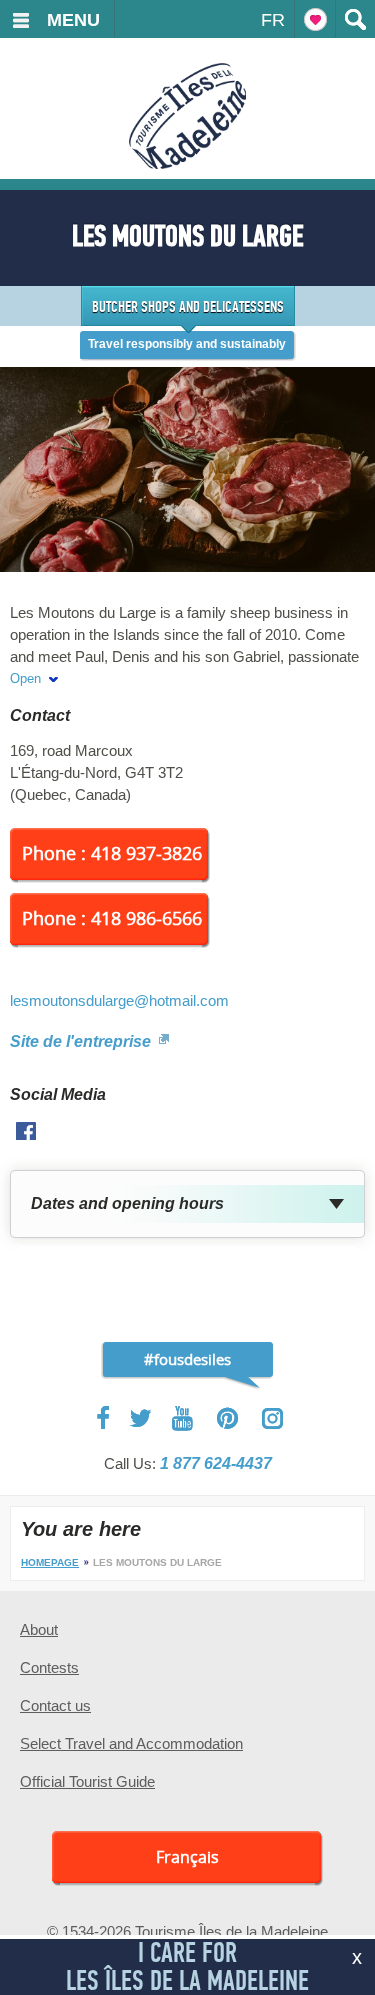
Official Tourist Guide (87, 1781)
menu (73, 20)
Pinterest (228, 1418)
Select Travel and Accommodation (131, 1743)
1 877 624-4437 (216, 1463)
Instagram (272, 1418)
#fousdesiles (187, 1359)
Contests (49, 1667)
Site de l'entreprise (82, 1041)
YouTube (184, 1418)
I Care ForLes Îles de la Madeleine (187, 1966)
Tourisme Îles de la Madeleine (187, 116)
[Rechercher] (355, 19)
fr (273, 20)
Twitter (141, 1418)
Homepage (50, 1562)
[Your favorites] (315, 19)
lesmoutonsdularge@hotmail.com (119, 1000)
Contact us (55, 1705)
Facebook (104, 1418)
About (39, 1629)
